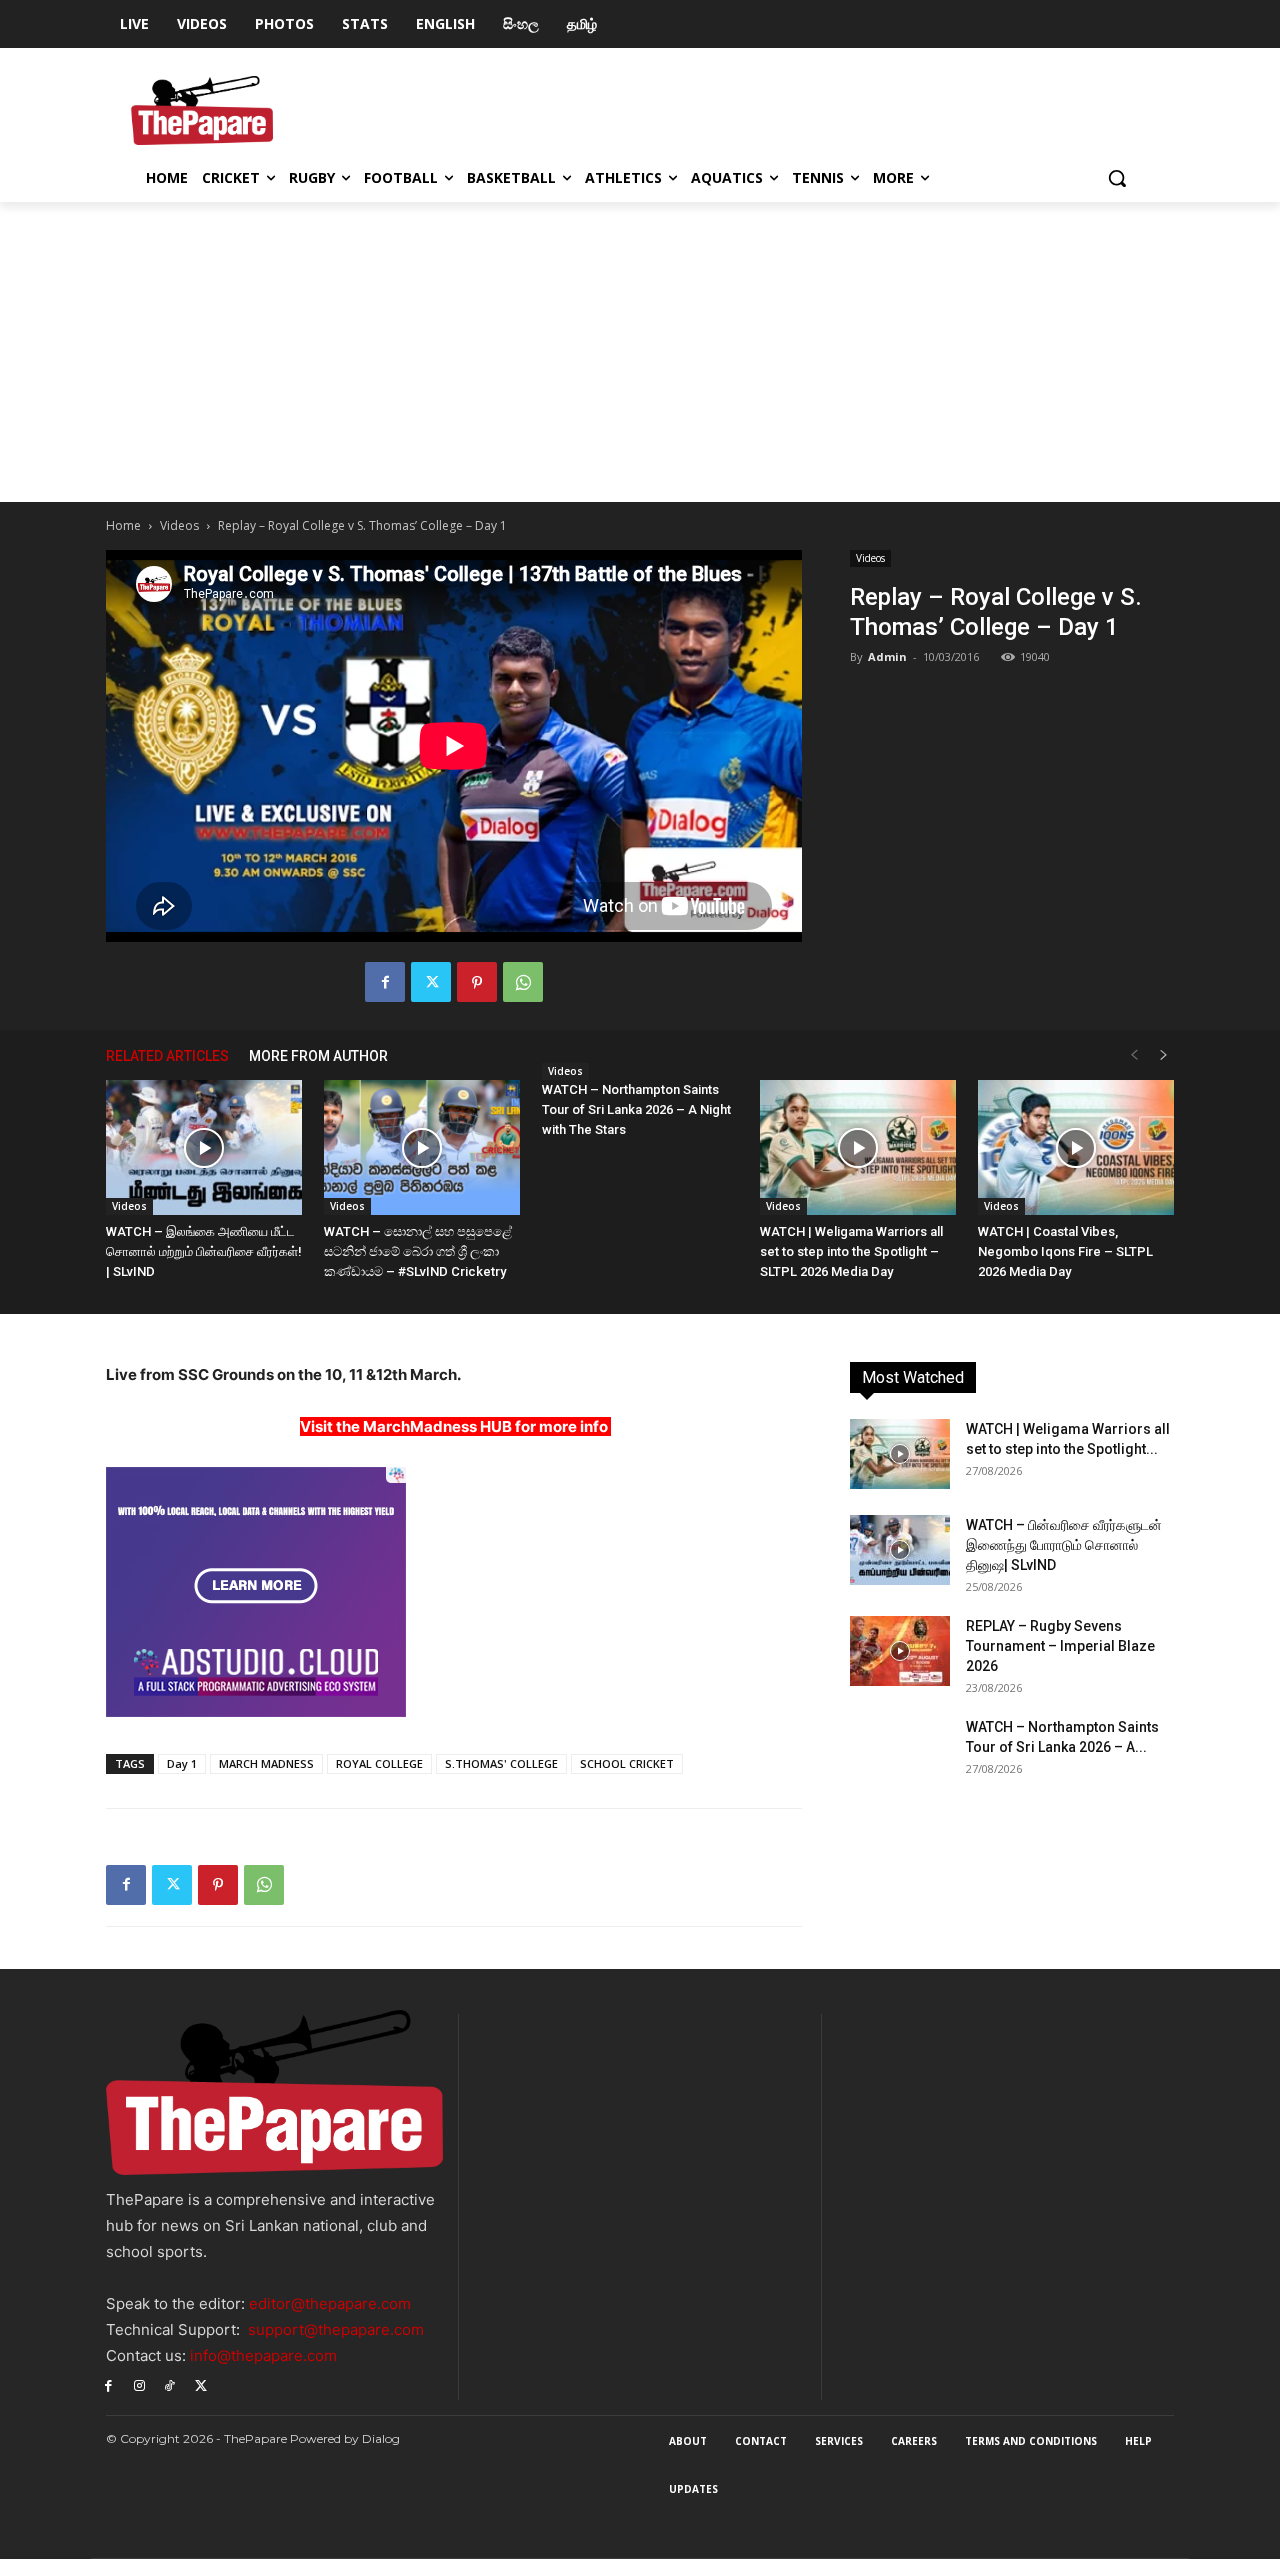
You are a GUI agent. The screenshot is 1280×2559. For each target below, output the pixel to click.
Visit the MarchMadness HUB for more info (454, 1426)
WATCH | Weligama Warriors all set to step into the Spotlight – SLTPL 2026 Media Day (851, 1251)
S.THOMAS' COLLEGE (501, 1763)
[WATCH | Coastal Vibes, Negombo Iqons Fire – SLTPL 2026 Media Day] (1076, 1147)
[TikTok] (170, 2384)
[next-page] (1164, 1055)
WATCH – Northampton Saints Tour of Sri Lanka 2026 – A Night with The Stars (636, 1109)
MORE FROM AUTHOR (318, 1056)
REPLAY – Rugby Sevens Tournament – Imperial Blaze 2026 (1060, 1646)
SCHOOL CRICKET (627, 1763)
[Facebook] (385, 982)
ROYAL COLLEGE (379, 1763)
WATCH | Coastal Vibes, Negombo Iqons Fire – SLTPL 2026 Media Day (1065, 1251)
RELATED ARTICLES (167, 1056)
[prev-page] (1134, 1055)
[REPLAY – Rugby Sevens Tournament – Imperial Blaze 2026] (900, 1651)
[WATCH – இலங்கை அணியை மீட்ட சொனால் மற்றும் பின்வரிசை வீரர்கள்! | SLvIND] (204, 1147)
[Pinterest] (477, 982)
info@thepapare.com (263, 2355)
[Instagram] (139, 2384)
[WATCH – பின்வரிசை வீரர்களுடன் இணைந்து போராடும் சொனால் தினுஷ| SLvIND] (900, 1550)
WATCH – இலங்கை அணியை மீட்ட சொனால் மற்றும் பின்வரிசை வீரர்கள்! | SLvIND (204, 1251)
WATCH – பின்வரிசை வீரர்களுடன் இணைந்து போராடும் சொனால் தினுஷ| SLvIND (1064, 1545)
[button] (1117, 178)
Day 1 (182, 1763)
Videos (179, 525)
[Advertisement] (640, 352)
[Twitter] (431, 982)
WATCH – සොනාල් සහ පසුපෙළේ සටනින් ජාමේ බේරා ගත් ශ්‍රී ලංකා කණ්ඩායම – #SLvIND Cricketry (418, 1251)
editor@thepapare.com (330, 2303)
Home (123, 525)
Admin (887, 656)
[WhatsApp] (523, 982)
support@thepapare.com (336, 2329)
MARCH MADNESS (266, 1763)
